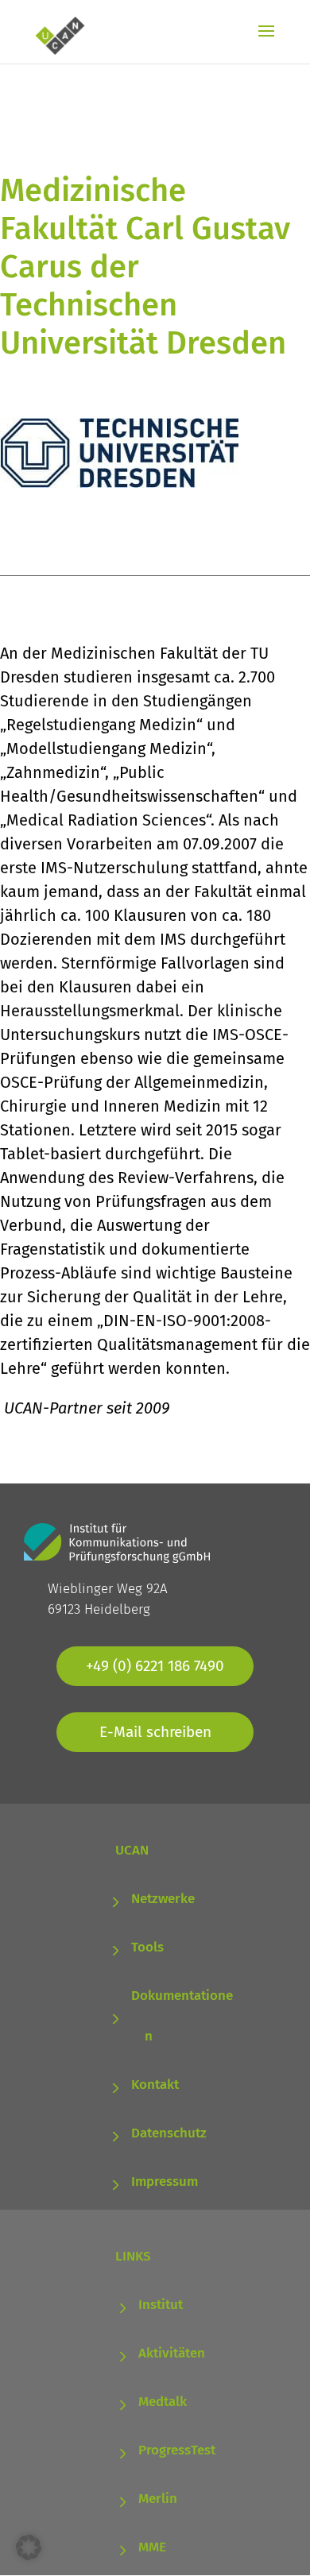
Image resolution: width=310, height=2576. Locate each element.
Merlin (158, 2499)
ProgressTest (177, 2450)
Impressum (165, 2181)
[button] (29, 2547)
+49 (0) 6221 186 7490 (155, 1666)
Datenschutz (169, 2133)
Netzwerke (163, 1899)
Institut (161, 2305)
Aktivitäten (172, 2353)
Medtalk (163, 2402)
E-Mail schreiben (155, 1732)
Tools (147, 1947)
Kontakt (155, 2085)
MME (152, 2547)
